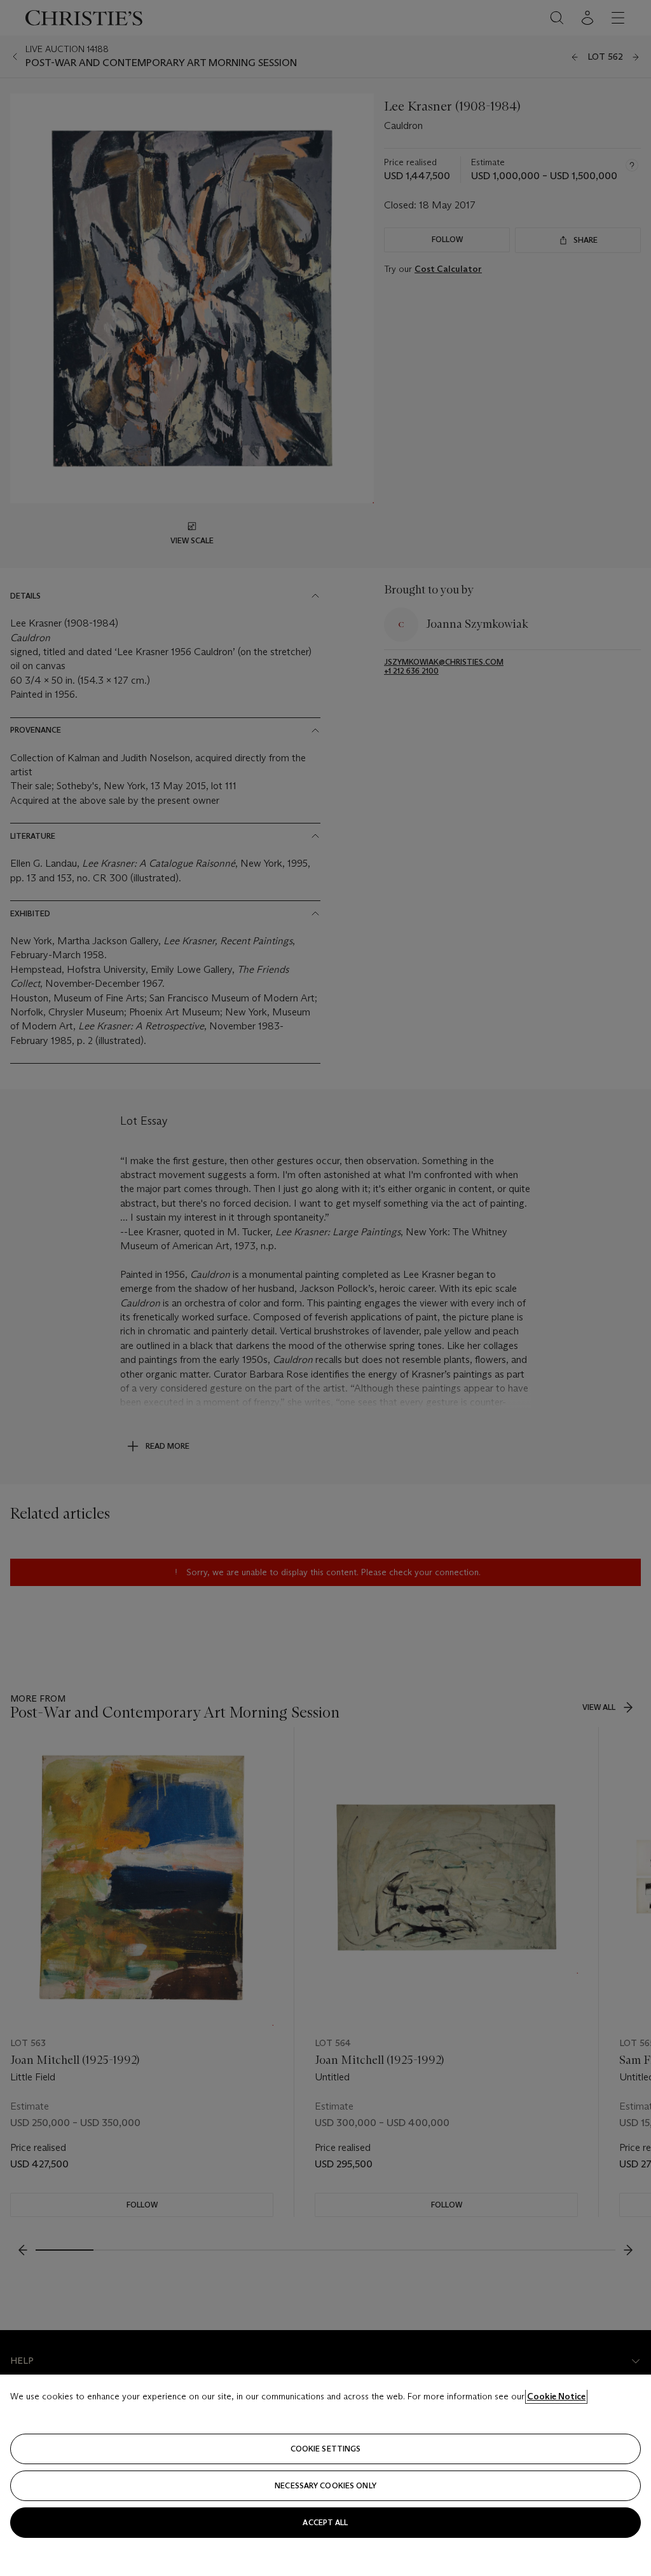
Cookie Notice (556, 2396)
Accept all (325, 2522)
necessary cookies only (325, 2485)
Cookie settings (326, 2449)
